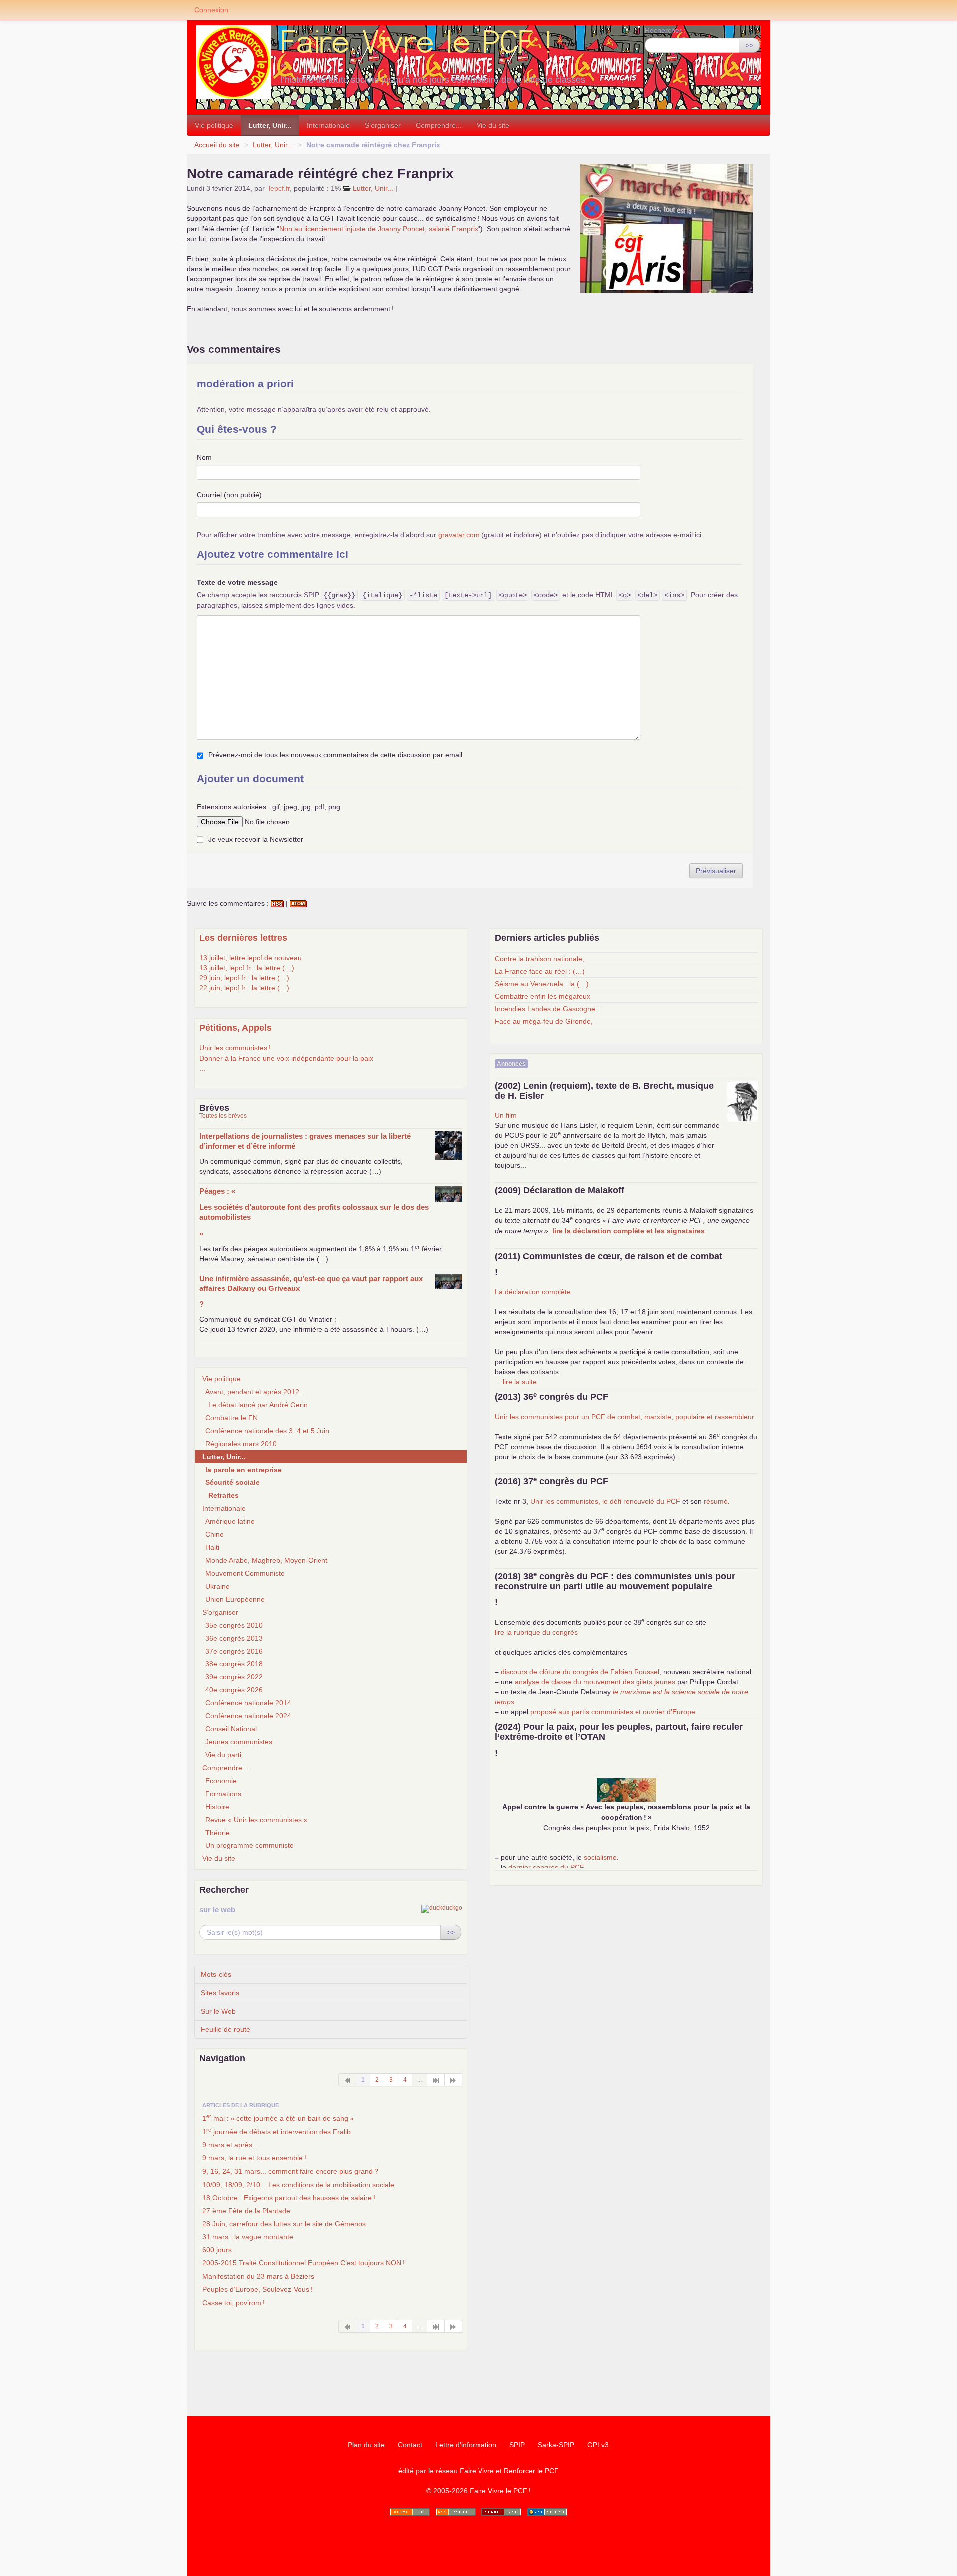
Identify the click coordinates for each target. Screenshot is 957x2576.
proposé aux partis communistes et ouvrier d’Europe (613, 1712)
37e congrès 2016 (234, 1651)
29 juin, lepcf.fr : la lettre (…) (244, 978)
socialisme (600, 1857)
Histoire (217, 1807)
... (202, 1068)
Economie (221, 1781)
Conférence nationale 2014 (248, 1703)
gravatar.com (459, 535)
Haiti (212, 1547)
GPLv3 (598, 2445)
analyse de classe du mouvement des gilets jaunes (595, 1682)
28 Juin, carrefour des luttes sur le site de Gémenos (284, 2224)
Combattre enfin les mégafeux (543, 996)
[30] (436, 2080)
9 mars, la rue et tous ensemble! (254, 2158)
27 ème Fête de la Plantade (246, 2211)
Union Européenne (235, 1599)
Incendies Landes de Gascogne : (547, 1009)
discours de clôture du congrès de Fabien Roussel (580, 1672)
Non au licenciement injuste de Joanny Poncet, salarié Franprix (379, 229)
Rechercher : (665, 30)
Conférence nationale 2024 (248, 1716)
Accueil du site (217, 145)
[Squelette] (501, 2512)
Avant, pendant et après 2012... (255, 1392)
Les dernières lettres (243, 938)
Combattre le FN (232, 1418)
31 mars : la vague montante (248, 2237)
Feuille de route (226, 2029)
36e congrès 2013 (234, 1638)
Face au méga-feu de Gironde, (544, 1021)
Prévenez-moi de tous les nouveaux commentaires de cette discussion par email (335, 755)
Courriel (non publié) (229, 495)
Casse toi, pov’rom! (234, 2303)
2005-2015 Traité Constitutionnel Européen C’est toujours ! (304, 2263)
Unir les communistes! (235, 1048)
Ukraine (218, 1586)
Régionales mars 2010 (241, 1444)
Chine (215, 1534)
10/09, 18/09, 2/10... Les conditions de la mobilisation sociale (298, 2185)
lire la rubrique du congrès (536, 1632)
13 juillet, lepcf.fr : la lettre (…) (247, 968)
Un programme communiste (249, 1845)
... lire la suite (516, 1382)
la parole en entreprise (243, 1470)
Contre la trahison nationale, (540, 959)
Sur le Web (218, 2011)
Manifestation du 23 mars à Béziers (258, 2276)
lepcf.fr (279, 188)
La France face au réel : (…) (540, 971)
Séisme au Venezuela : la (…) (542, 984)
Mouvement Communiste (245, 1573)
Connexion (211, 10)
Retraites (224, 1495)
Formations (223, 1794)
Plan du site (366, 2445)
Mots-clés (216, 1974)
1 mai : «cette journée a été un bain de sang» (278, 2118)
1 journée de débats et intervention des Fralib (277, 2131)
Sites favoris (220, 1993)
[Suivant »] (453, 2080)
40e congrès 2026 (234, 1690)
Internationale (328, 125)
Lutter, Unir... (270, 125)
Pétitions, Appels (236, 1028)
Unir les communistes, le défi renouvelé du (605, 1501)
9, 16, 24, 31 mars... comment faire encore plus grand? (290, 2171)
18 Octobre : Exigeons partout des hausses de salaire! (289, 2198)
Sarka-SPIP (556, 2445)
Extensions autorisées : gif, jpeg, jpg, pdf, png (269, 807)
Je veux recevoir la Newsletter (256, 839)
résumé (716, 1501)
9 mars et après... (230, 2145)
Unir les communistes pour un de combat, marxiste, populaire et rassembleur (625, 1417)
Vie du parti (223, 1755)
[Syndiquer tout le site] (456, 2512)
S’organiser (383, 125)
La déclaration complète (533, 1292)
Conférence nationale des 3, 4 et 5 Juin (267, 1431)
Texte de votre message (237, 582)
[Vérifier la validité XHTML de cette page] (410, 2512)
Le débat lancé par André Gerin (258, 1405)
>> (749, 45)
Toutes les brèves (223, 1116)
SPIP (517, 2445)
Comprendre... (439, 125)
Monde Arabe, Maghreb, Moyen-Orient (266, 1560)
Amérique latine (230, 1521)
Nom (204, 457)
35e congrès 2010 (234, 1625)
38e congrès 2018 (234, 1664)
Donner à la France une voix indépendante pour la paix (286, 1058)
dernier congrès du (546, 1867)
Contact (410, 2445)
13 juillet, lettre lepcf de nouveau (250, 958)
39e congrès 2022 (234, 1677)
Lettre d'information (466, 2445)
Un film (506, 1115)
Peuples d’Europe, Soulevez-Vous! (257, 2289)
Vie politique (214, 125)
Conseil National (231, 1729)
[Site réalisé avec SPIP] (547, 2512)
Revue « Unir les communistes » (256, 1820)
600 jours (217, 2250)
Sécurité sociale (233, 1482)
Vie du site (493, 125)
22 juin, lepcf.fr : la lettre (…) (244, 988)
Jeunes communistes (239, 1742)
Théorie (218, 1833)
